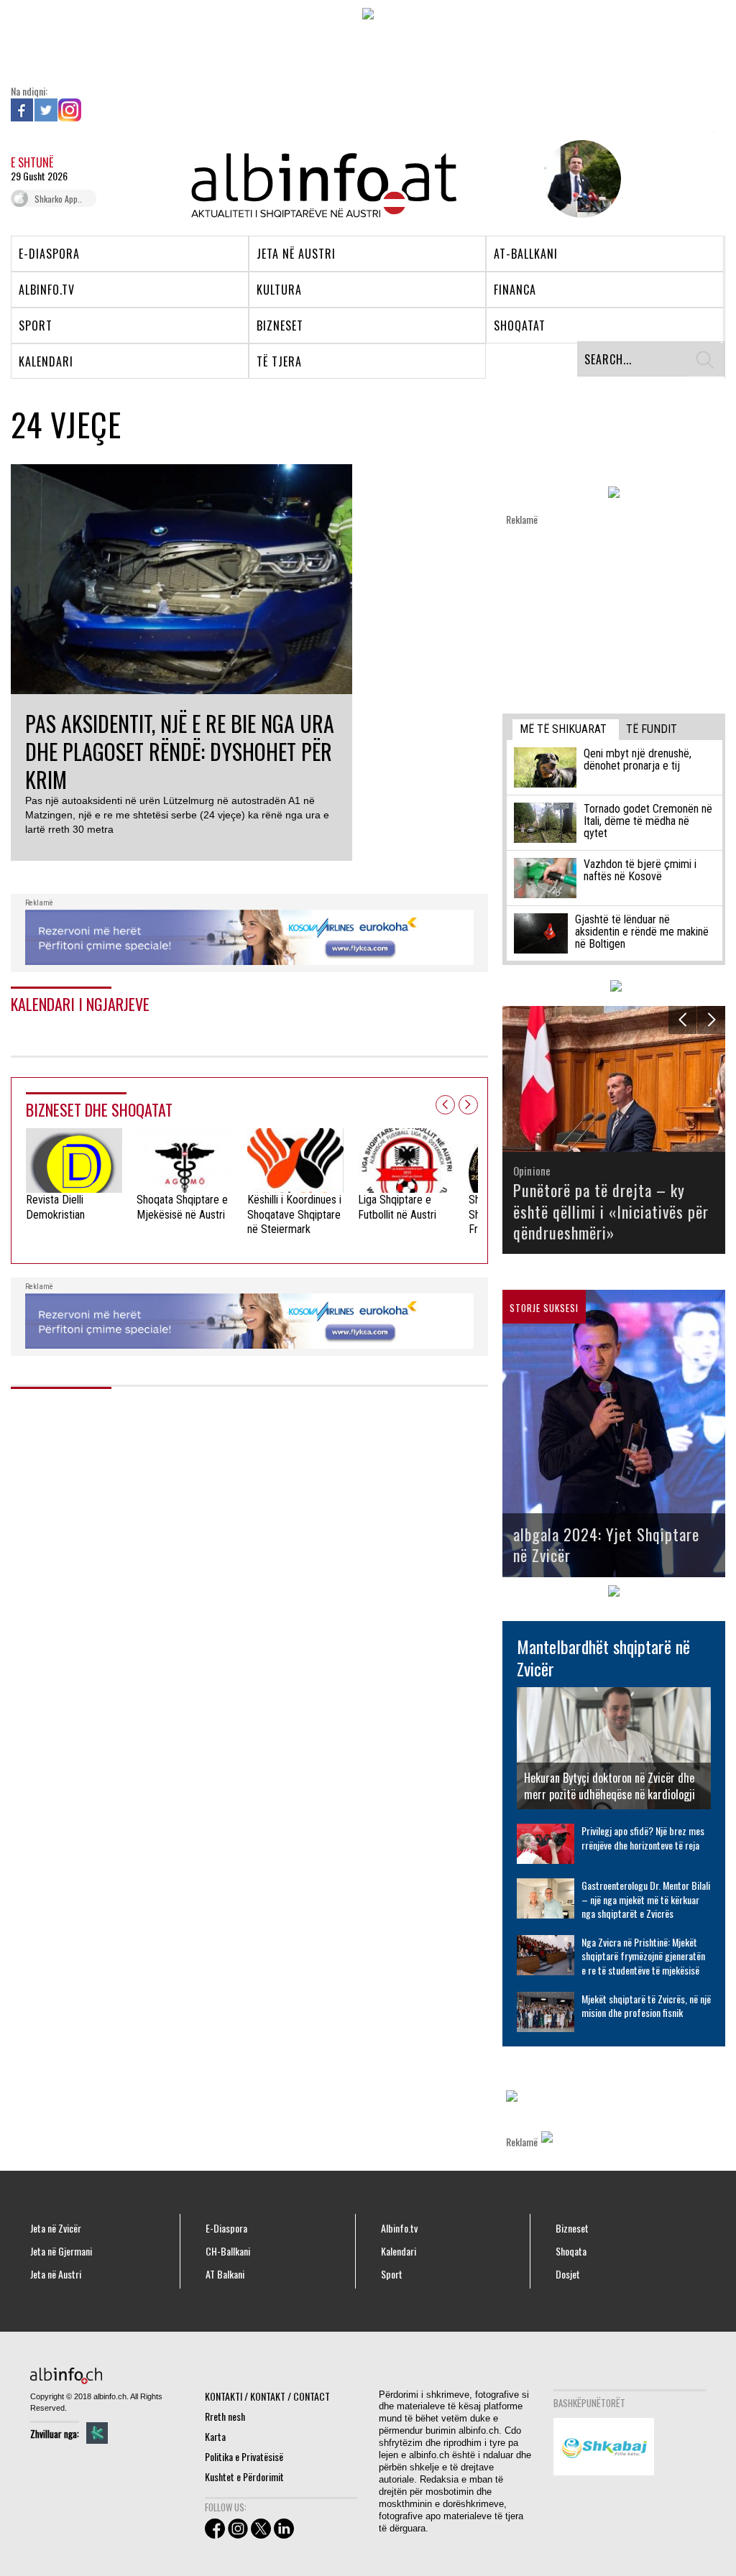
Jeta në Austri (56, 2274)
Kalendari (399, 2251)
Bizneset (572, 2228)
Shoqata (571, 2251)
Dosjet (568, 2274)
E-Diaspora (226, 2228)
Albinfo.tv (399, 2228)
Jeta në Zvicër (56, 2228)
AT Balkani (225, 2274)
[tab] (566, 730)
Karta (215, 2436)
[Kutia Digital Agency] (97, 2433)
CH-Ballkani (228, 2251)
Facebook (22, 110)
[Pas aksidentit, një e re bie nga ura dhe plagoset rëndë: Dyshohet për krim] (181, 577)
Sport (392, 2274)
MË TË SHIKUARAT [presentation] (563, 729)
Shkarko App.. (58, 199)
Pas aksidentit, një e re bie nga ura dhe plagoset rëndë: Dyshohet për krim (180, 751)
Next (468, 1105)
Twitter (46, 110)
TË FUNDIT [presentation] (652, 729)
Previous (445, 1105)
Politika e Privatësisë (244, 2456)
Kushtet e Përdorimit (244, 2476)
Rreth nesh (225, 2416)
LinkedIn (93, 110)
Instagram (70, 110)
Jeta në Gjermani (61, 2251)
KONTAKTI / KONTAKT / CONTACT (267, 2396)
